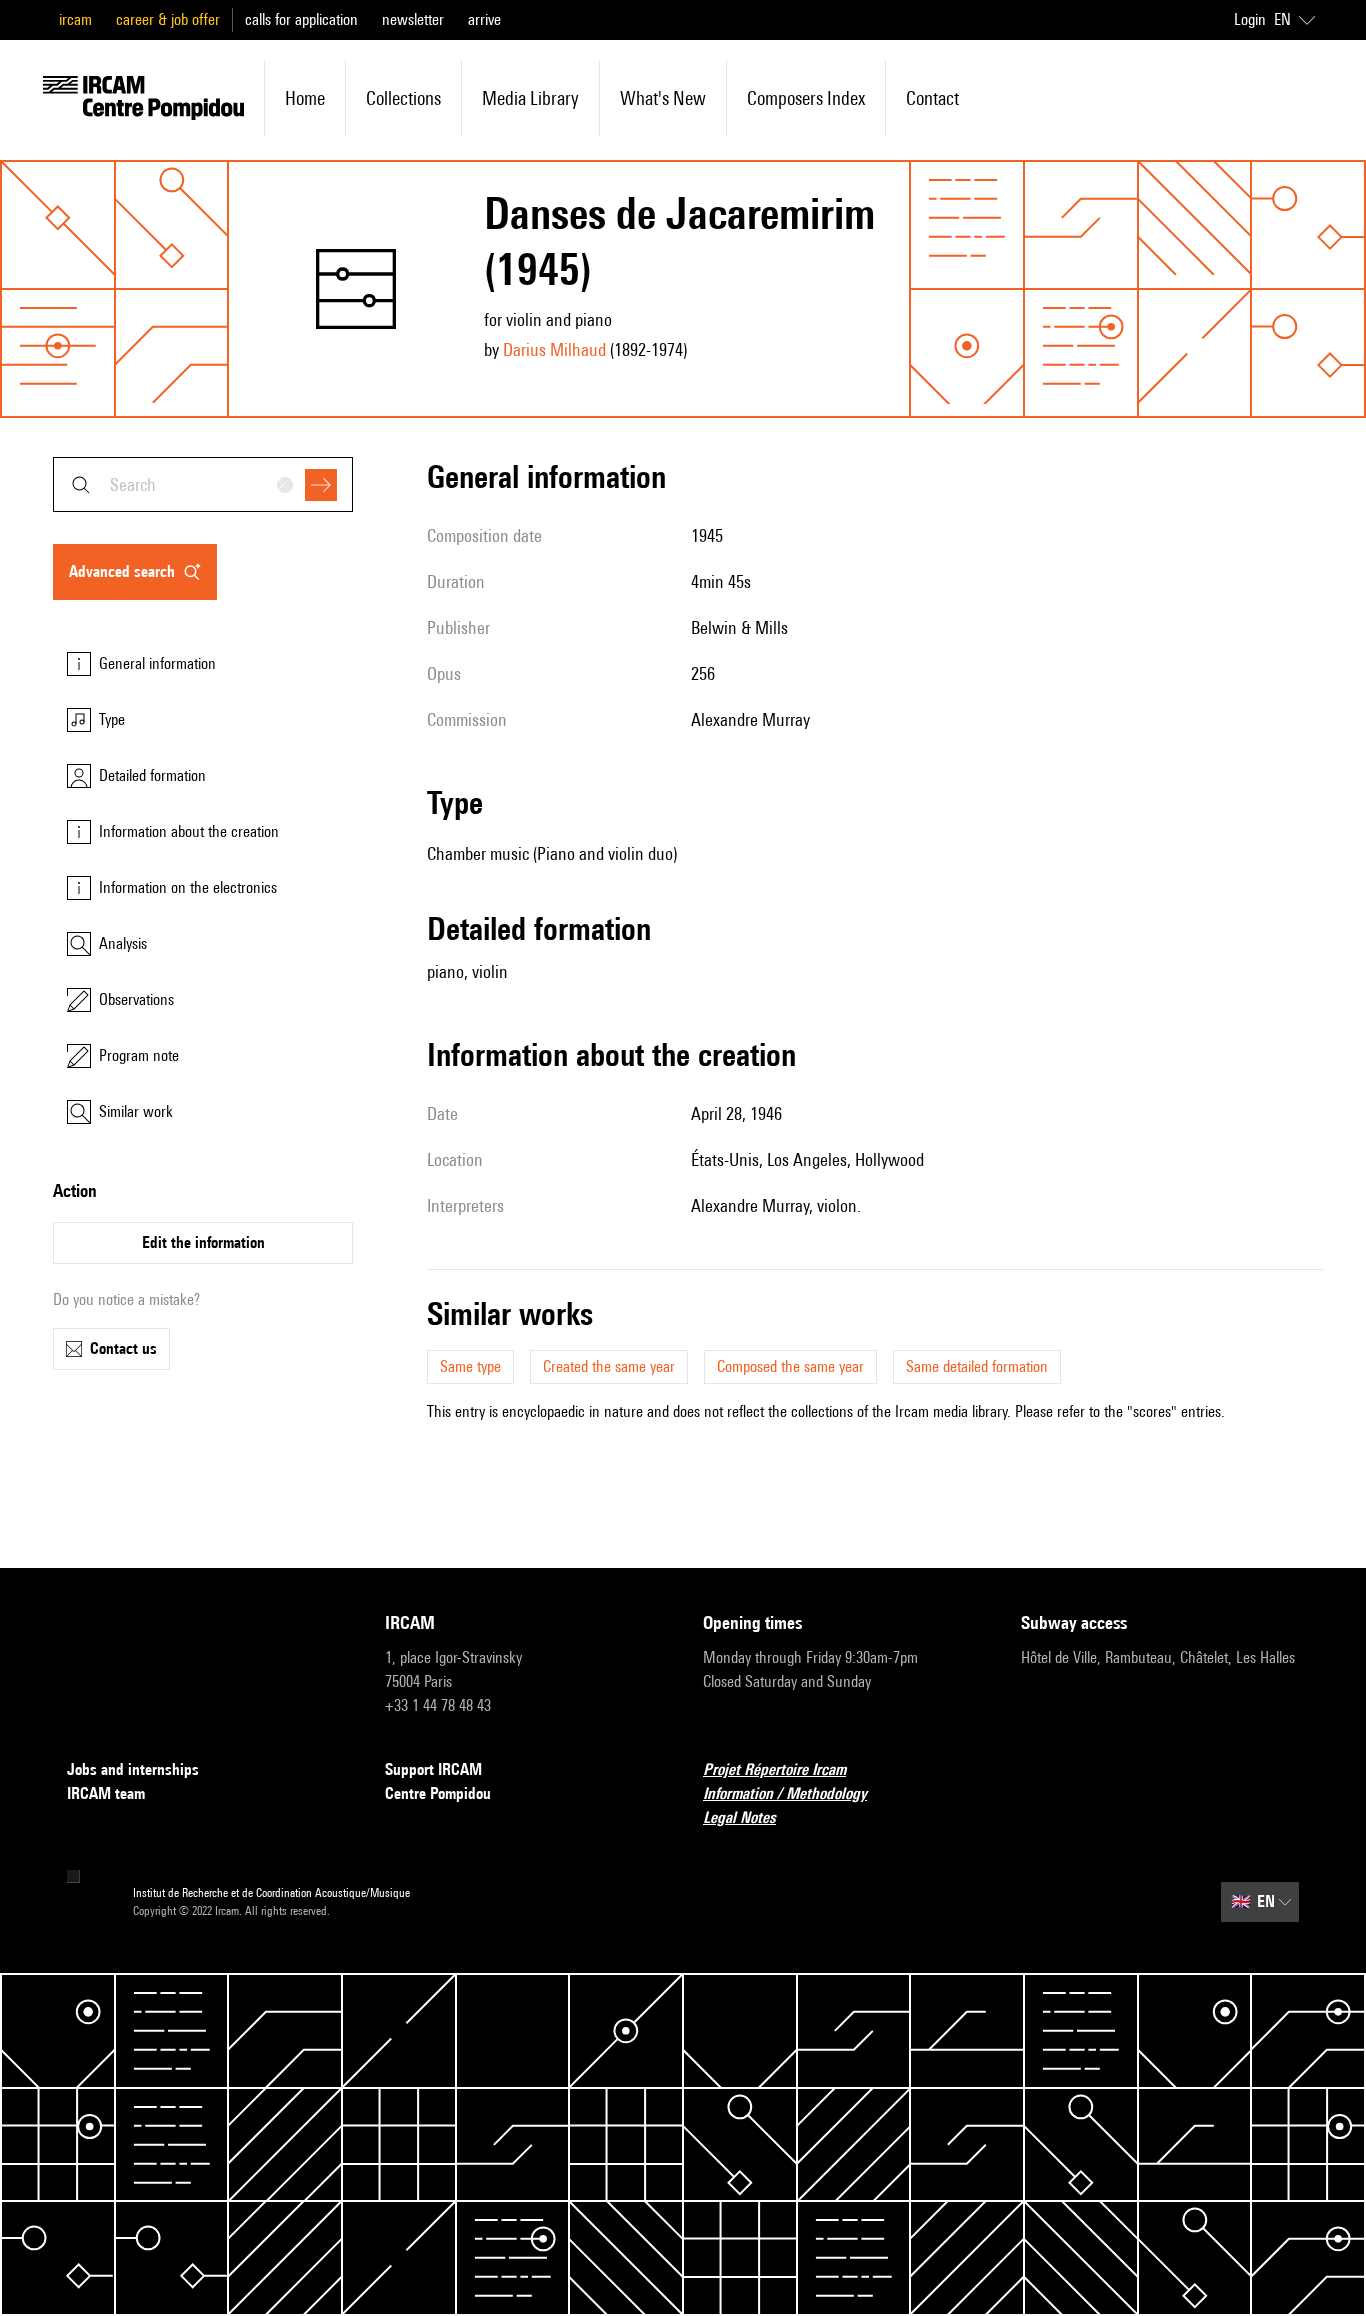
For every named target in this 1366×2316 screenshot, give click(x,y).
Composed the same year (790, 1366)
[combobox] (203, 484)
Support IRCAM (433, 1769)
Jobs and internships (133, 1769)
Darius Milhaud (554, 349)
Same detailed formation (977, 1366)
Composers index (806, 98)
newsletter (413, 19)
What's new (663, 98)
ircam (75, 19)
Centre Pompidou (438, 1793)
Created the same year (609, 1366)
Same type (470, 1366)
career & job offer (168, 19)
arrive (484, 19)
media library (530, 98)
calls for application (301, 19)
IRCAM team (106, 1793)
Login (1250, 19)
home (305, 98)
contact (932, 98)
